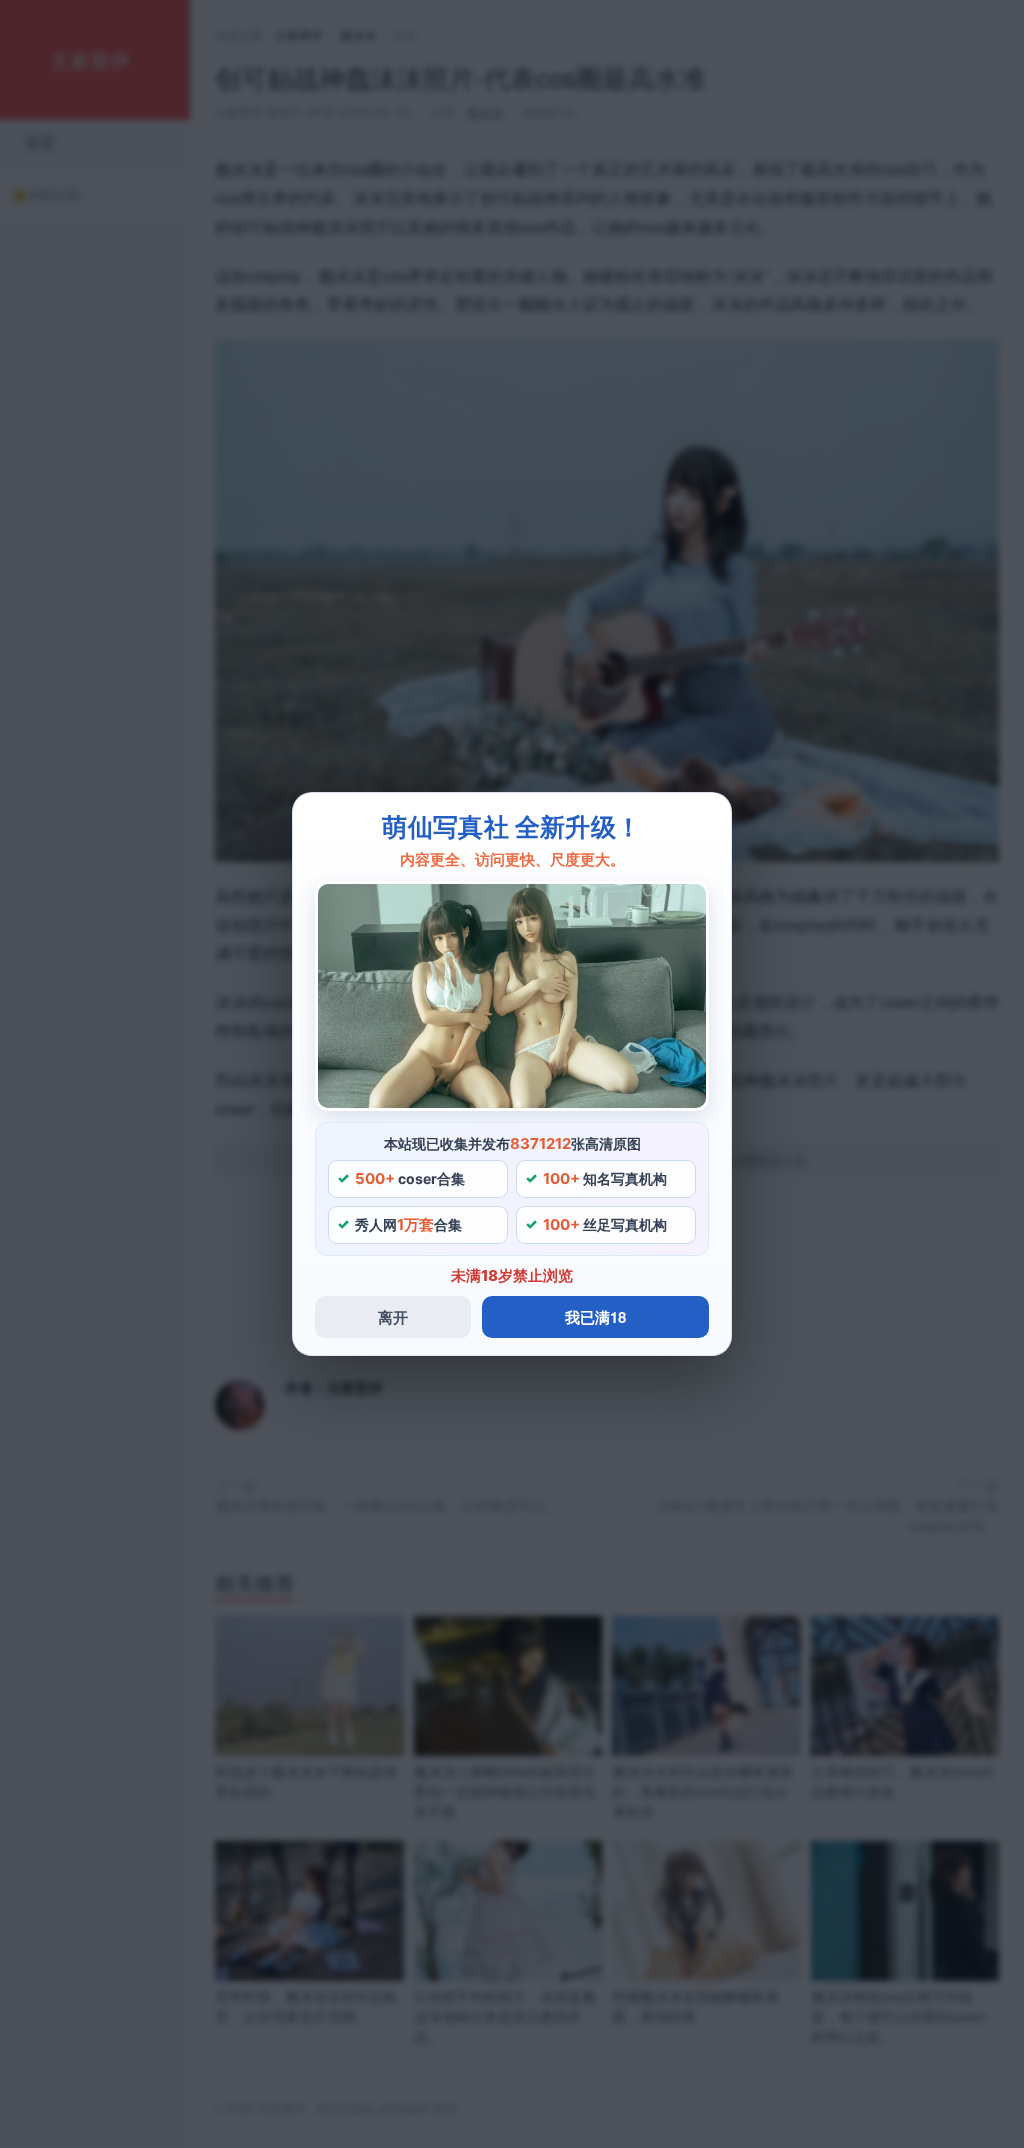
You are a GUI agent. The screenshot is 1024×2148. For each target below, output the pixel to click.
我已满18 (595, 1317)
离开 (393, 1317)
